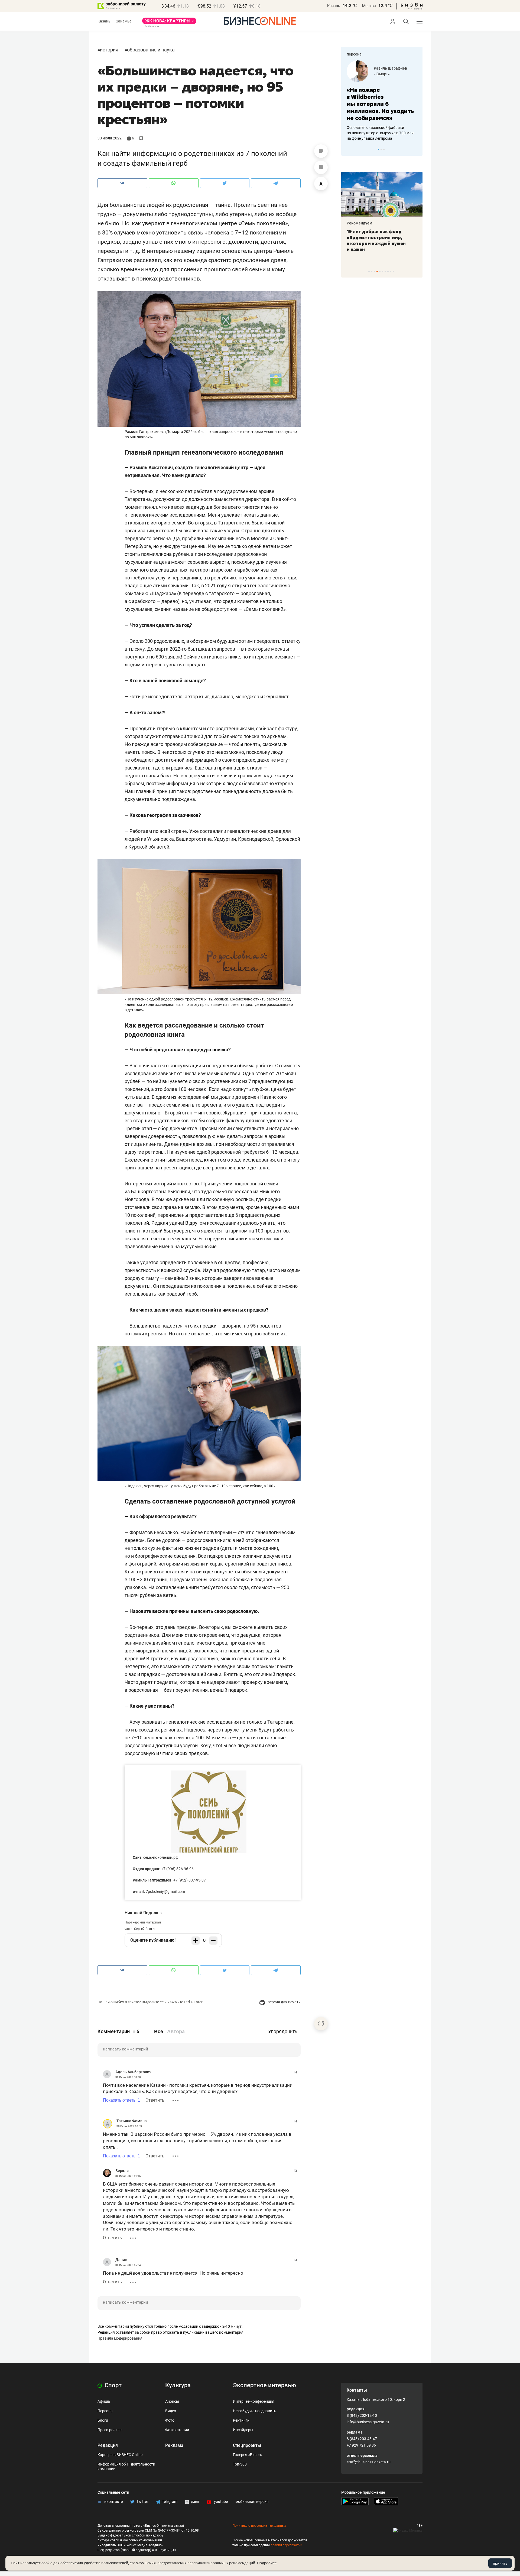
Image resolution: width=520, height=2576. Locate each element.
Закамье (124, 21)
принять (500, 2563)
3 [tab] (384, 149)
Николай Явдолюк (143, 1913)
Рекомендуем (360, 223)
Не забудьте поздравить (255, 2411)
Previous (349, 149)
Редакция (108, 2445)
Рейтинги (241, 2420)
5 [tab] (380, 271)
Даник (121, 2260)
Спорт (112, 2385)
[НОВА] (169, 23)
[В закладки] (321, 167)
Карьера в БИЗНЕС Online (120, 2455)
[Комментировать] (321, 151)
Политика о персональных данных (259, 2526)
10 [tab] (393, 271)
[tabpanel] (382, 97)
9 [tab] (391, 271)
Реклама (174, 2445)
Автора (176, 2032)
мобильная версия (252, 2502)
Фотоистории (177, 2430)
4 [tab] (377, 271)
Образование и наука (151, 50)
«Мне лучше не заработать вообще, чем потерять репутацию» (380, 100)
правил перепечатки (286, 2545)
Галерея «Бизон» (248, 2455)
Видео (171, 2411)
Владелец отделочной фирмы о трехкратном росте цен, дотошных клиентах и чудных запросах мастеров (381, 126)
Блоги (103, 2420)
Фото (170, 2420)
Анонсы (172, 2401)
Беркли (122, 2171)
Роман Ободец (387, 68)
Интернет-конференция (254, 2401)
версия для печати (284, 2002)
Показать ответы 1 (121, 2100)
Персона (105, 2411)
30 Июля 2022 (110, 138)
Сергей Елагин (145, 1929)
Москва (369, 6)
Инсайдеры (243, 2430)
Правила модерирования (120, 2338)
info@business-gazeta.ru (368, 2422)
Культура (178, 2385)
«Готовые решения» (391, 74)
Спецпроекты (247, 2445)
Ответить (155, 2100)
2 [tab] (381, 149)
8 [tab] (388, 271)
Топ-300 (240, 2464)
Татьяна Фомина (132, 2121)
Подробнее (267, 2563)
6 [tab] (383, 271)
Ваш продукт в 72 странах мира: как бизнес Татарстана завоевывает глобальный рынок (381, 240)
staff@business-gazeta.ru (369, 2462)
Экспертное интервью (264, 2385)
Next (417, 149)
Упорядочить (283, 2032)
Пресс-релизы (110, 2430)
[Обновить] (321, 2024)
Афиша (104, 2401)
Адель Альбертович (133, 2072)
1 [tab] (378, 149)
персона (354, 54)
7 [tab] (385, 271)
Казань (334, 6)
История (109, 50)
